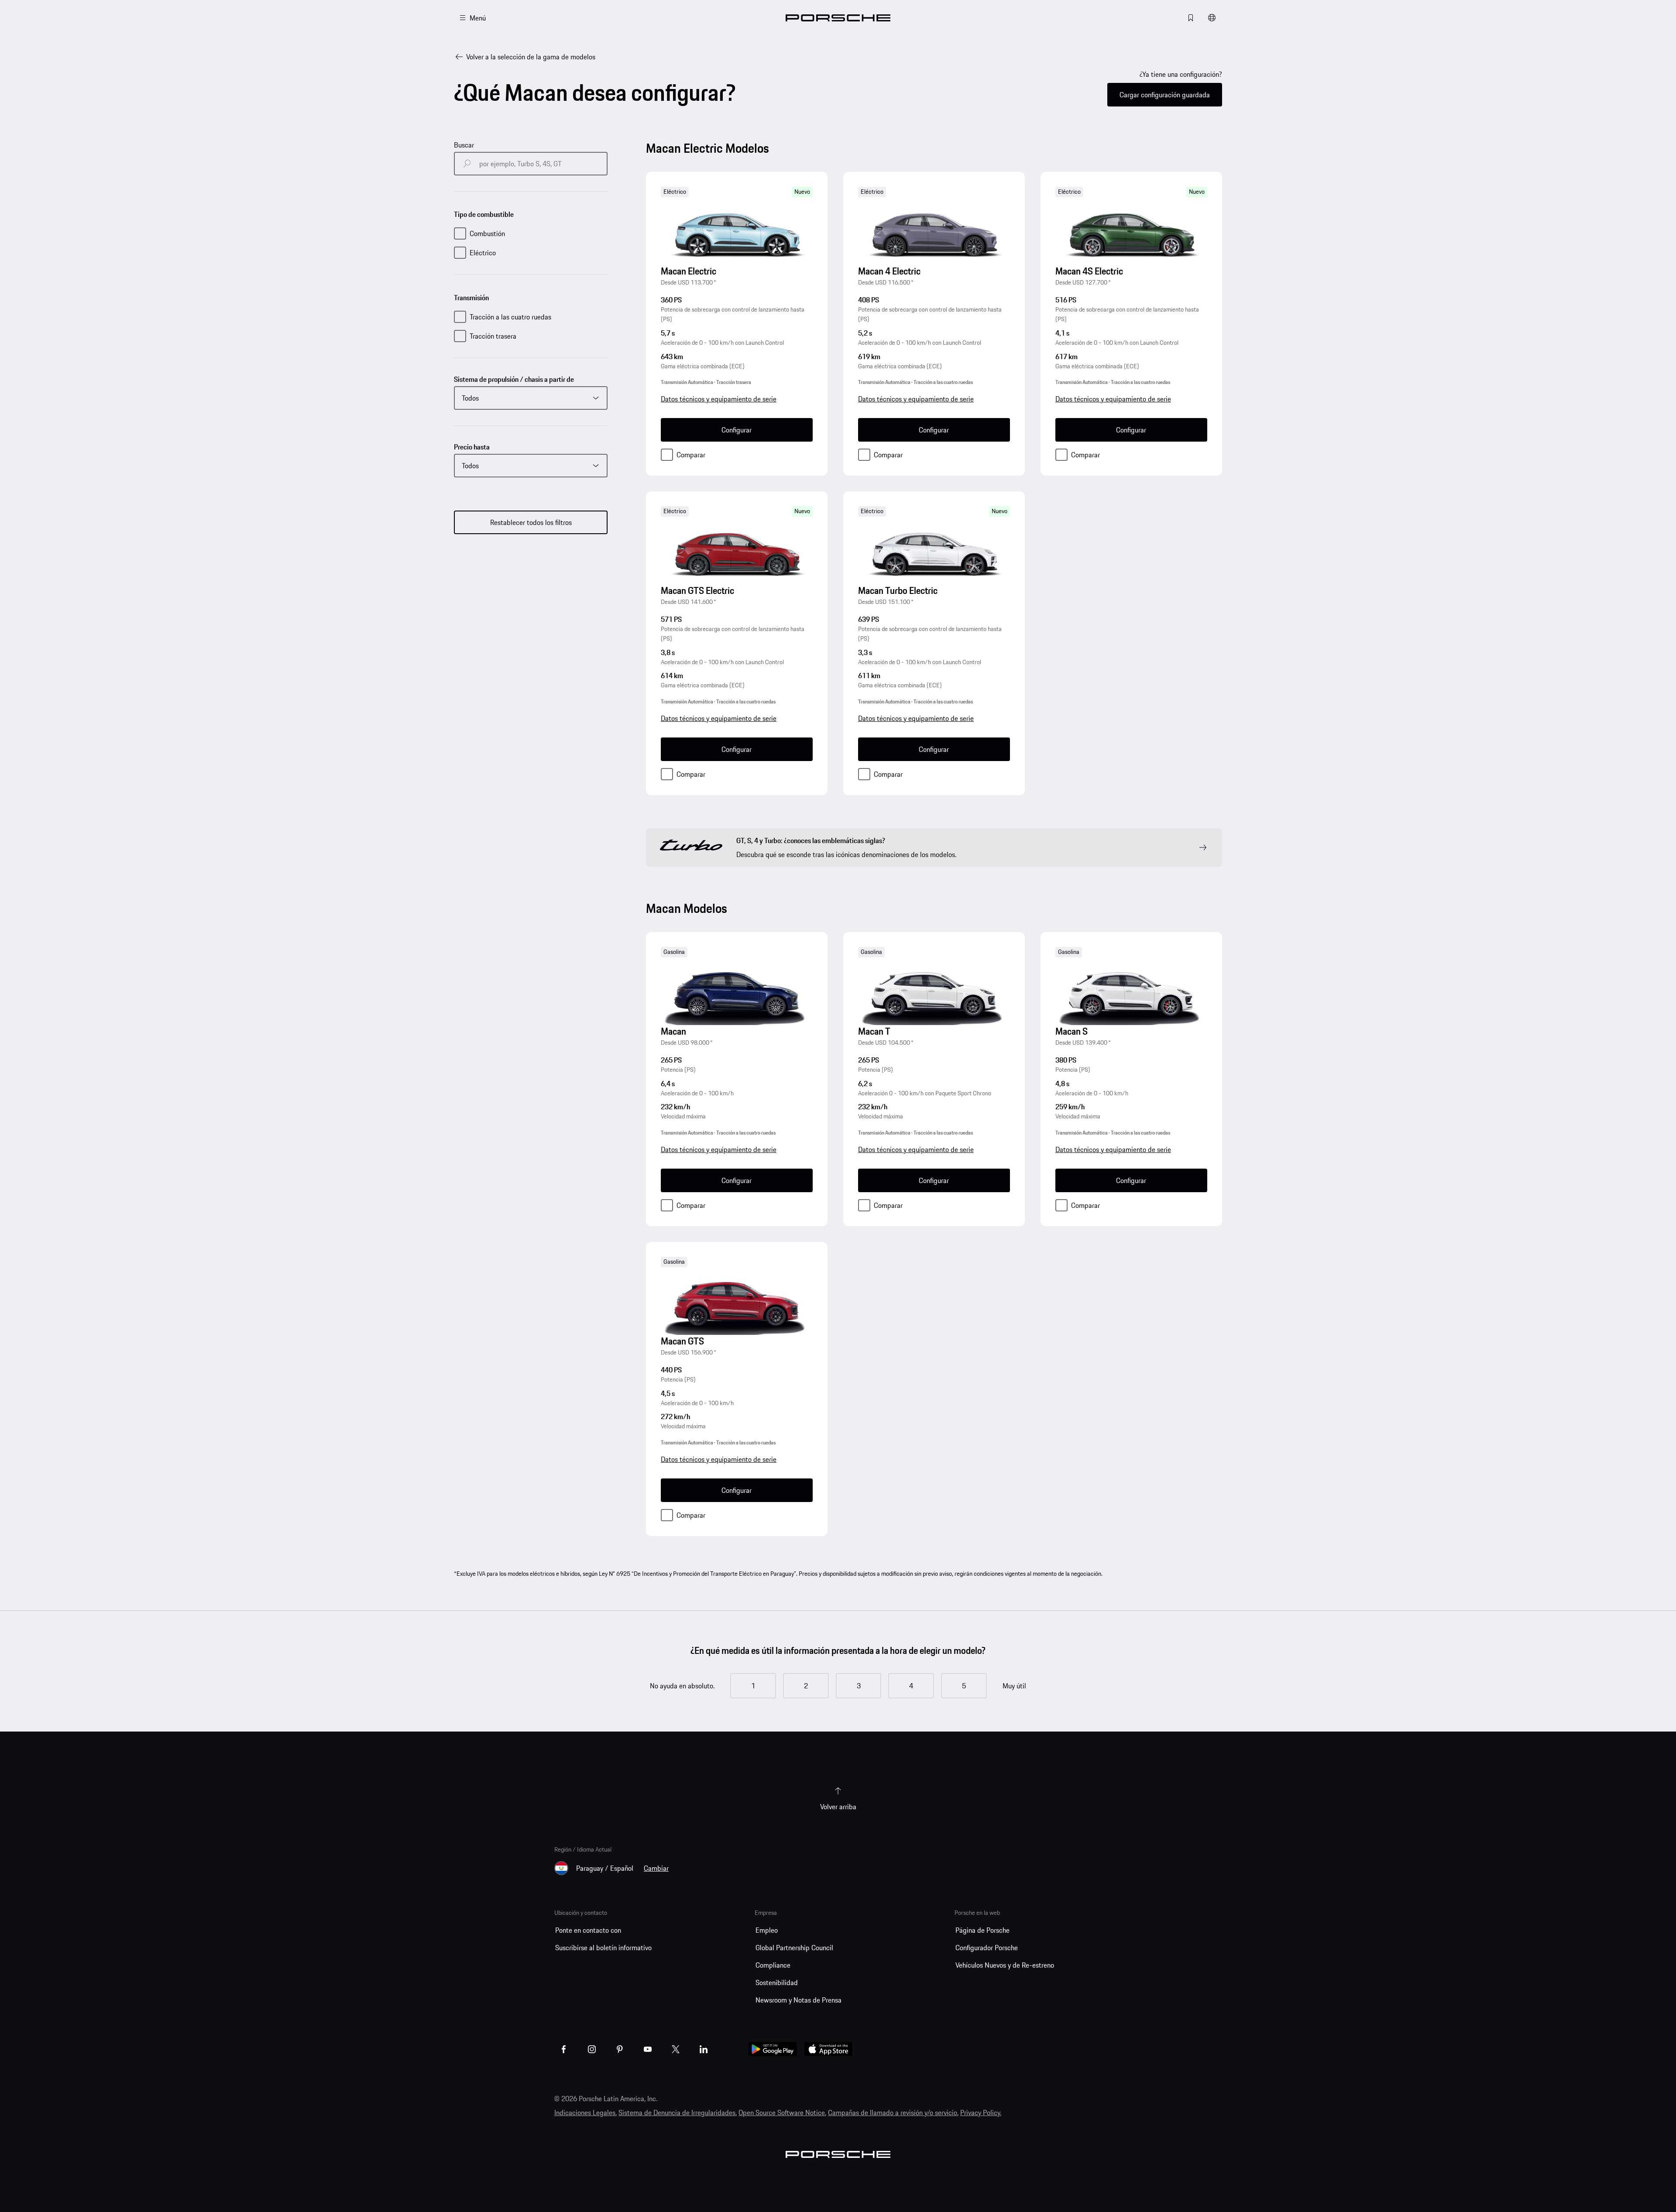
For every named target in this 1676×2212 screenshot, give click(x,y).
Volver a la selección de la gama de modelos (531, 57)
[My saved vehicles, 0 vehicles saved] (1191, 18)
